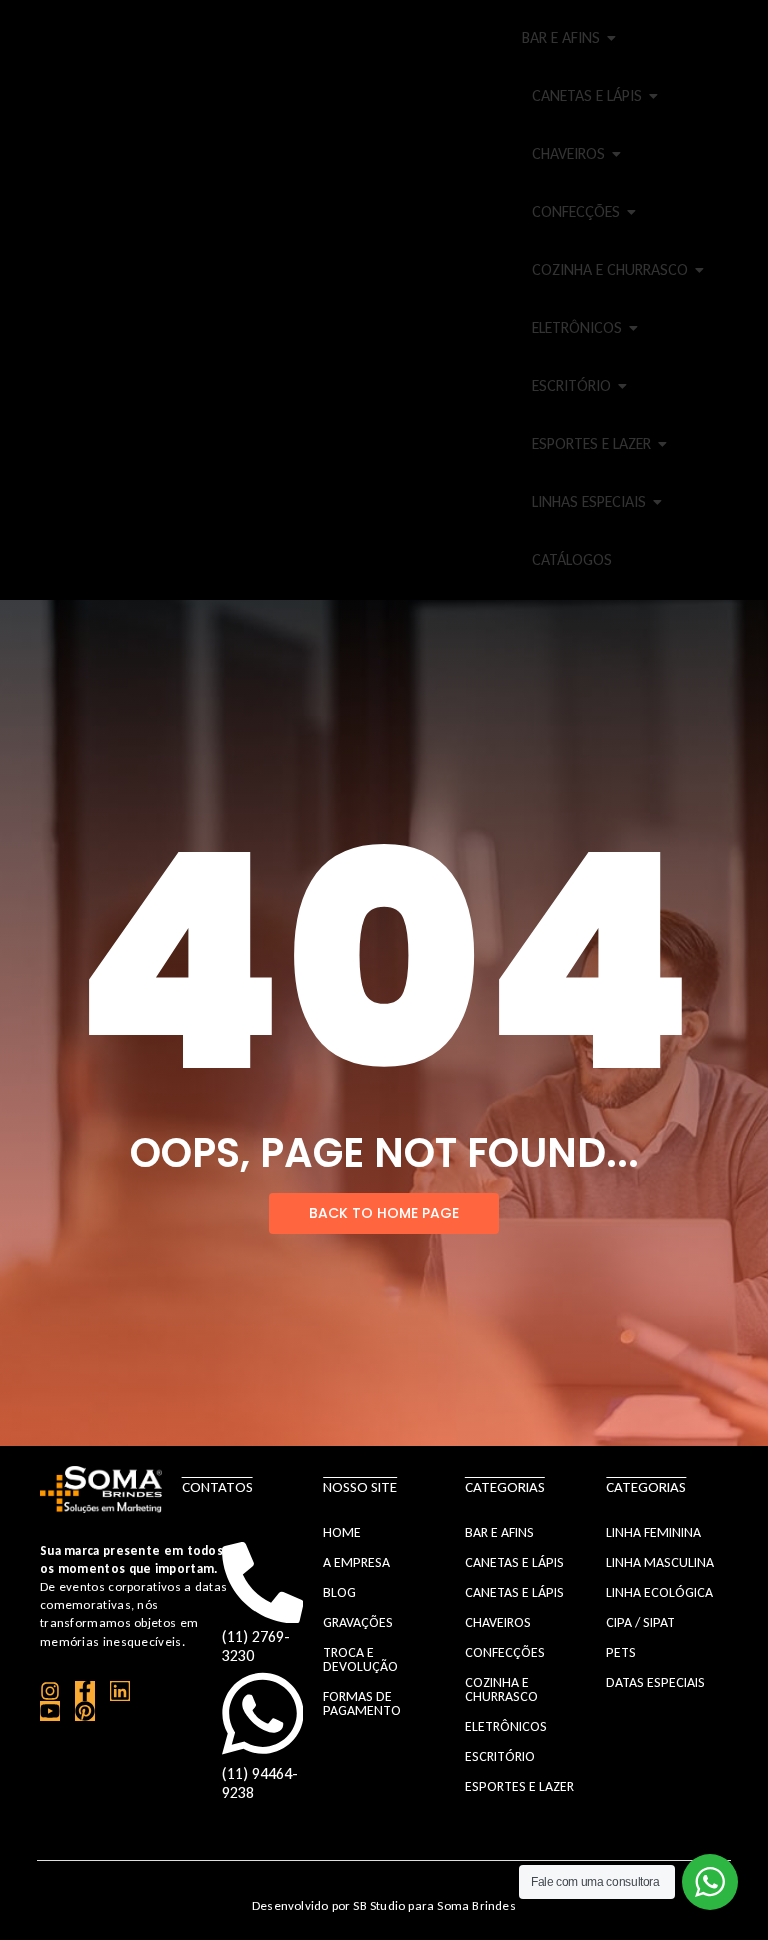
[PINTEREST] (85, 1711)
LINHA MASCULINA (660, 1562)
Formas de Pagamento (362, 1703)
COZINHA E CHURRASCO (610, 269)
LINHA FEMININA (653, 1532)
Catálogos (572, 559)
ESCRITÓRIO (571, 385)
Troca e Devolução (360, 1659)
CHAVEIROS (568, 153)
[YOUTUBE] (50, 1711)
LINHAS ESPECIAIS (589, 501)
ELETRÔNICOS (577, 327)
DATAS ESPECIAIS (655, 1682)
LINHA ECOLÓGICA (659, 1592)
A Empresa (356, 1562)
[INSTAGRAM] (50, 1691)
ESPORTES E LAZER (591, 443)
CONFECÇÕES (576, 211)
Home (342, 1532)
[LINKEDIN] (120, 1691)
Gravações (358, 1622)
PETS (621, 1652)
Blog (339, 1592)
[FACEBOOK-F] (85, 1691)
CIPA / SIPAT (640, 1622)
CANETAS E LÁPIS (587, 95)
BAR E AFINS (561, 37)
